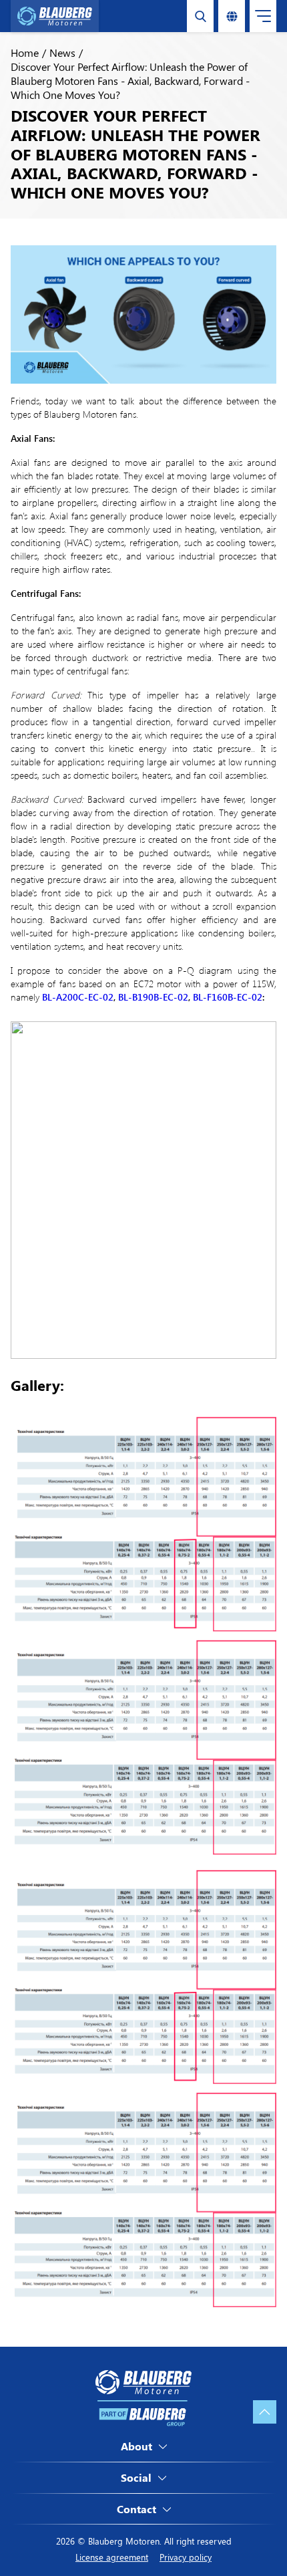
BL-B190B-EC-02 (153, 997)
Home (25, 52)
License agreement (112, 2557)
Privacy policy (186, 2557)
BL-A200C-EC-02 (78, 997)
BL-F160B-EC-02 (228, 997)
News (62, 52)
